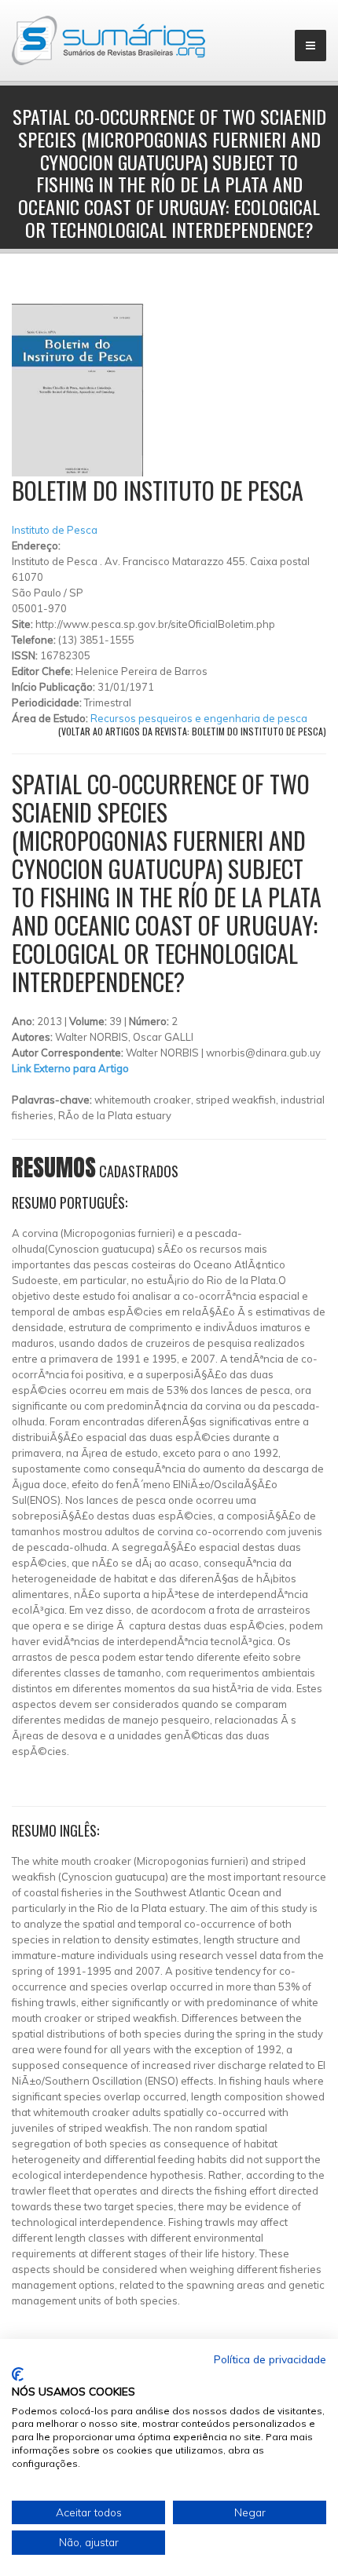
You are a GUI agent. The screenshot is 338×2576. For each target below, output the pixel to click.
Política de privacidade (270, 2359)
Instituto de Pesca (55, 530)
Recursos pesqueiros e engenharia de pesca (199, 718)
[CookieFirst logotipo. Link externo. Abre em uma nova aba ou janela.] (18, 2374)
